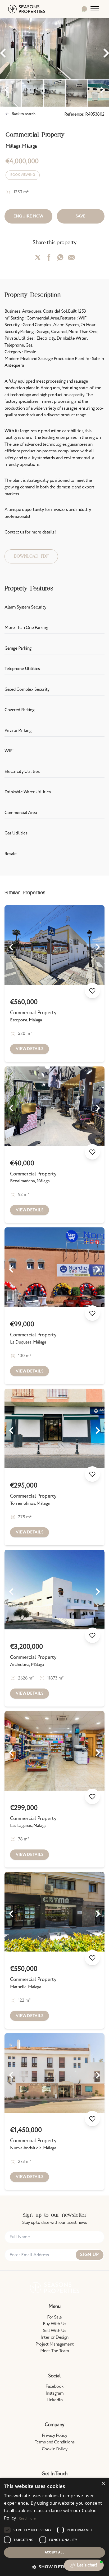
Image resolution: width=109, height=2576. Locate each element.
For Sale (54, 2317)
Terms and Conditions (55, 2442)
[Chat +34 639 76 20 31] (84, 9)
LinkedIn (55, 2400)
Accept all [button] (55, 2552)
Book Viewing (23, 175)
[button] (54, 2567)
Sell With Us (54, 2331)
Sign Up (90, 2255)
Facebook (54, 2386)
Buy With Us (54, 2324)
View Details (30, 1049)
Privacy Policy (54, 2435)
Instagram (54, 2393)
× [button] (103, 2484)
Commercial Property (33, 1013)
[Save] (92, 991)
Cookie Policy (54, 2449)
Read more (27, 2518)
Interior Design (54, 2337)
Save (81, 216)
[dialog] (54, 2527)
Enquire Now (28, 216)
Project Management (54, 2344)
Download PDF (31, 556)
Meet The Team (54, 2351)
